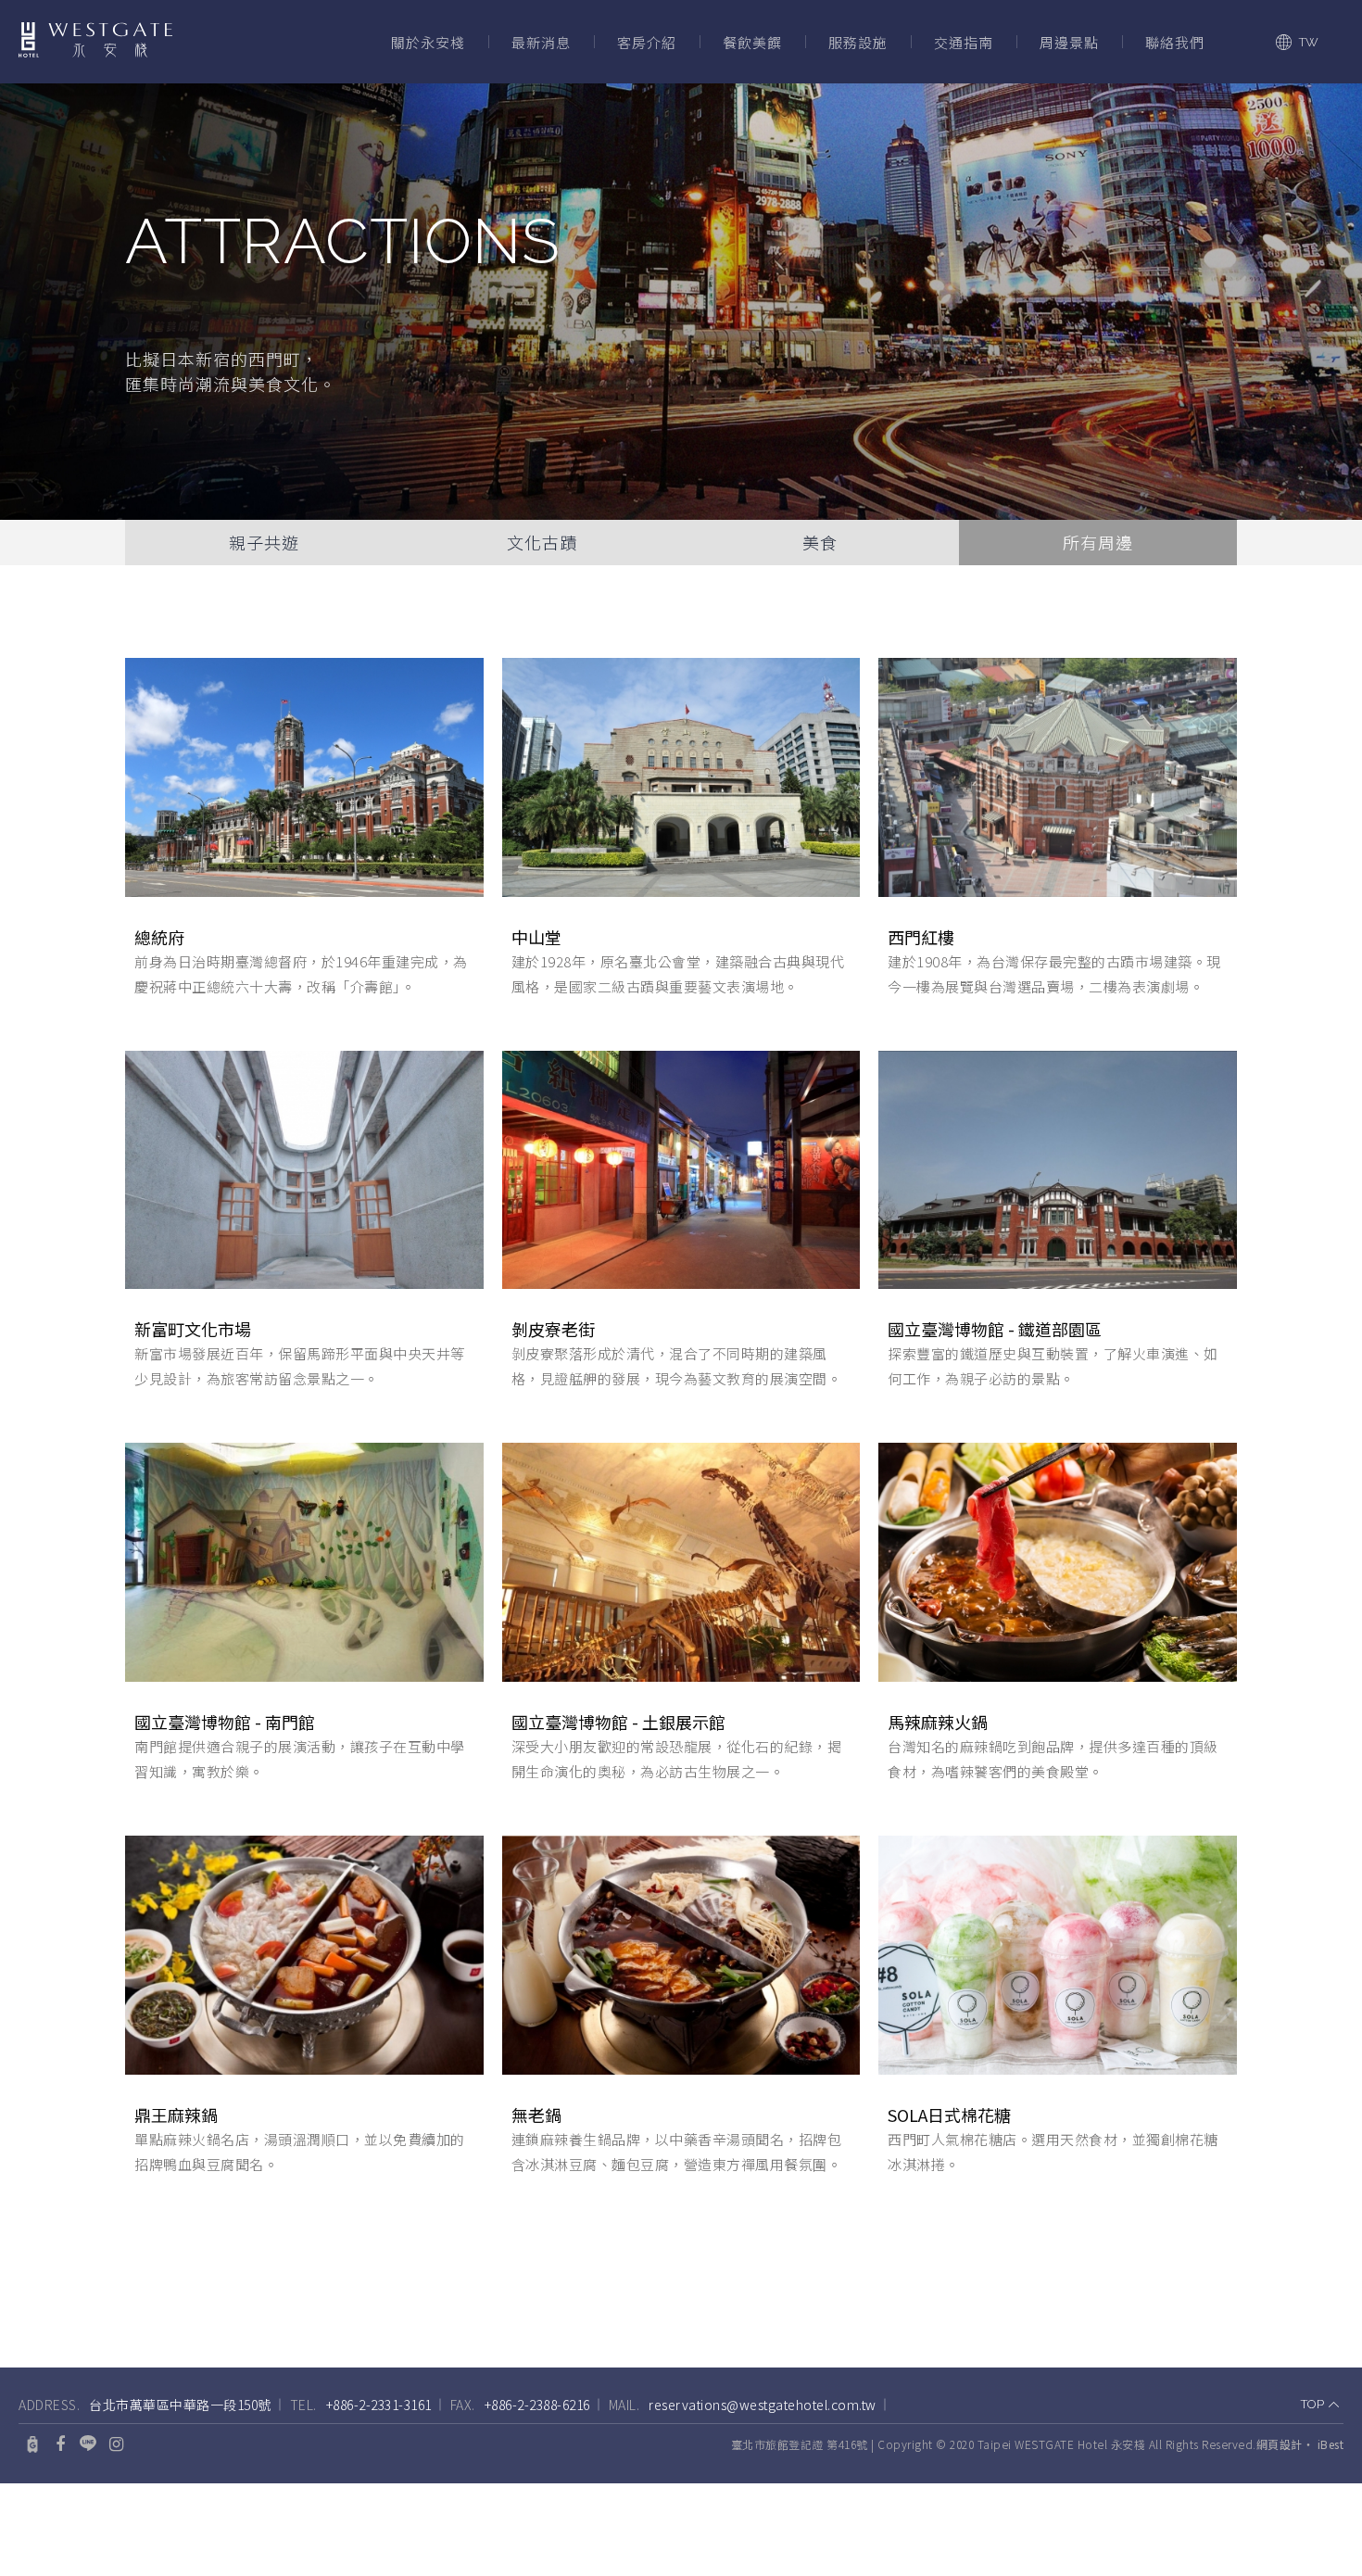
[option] (681, 302)
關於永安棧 (428, 42)
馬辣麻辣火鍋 (938, 1722)
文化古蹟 (542, 542)
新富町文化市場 (193, 1329)
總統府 (159, 937)
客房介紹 (647, 42)
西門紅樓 (921, 937)
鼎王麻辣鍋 (176, 2115)
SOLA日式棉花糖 (949, 2115)
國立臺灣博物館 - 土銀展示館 (618, 1722)
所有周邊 (1098, 542)
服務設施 (858, 42)
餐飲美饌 (752, 42)
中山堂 (536, 937)
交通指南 (964, 42)
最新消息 (541, 42)
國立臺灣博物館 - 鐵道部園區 (995, 1329)
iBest (1331, 2444)
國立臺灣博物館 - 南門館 (225, 1722)
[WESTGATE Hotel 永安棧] (95, 42)
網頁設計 (1280, 2444)
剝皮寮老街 (553, 1329)
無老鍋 (536, 2115)
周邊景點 (1069, 42)
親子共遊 (264, 542)
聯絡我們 (1175, 42)
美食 (820, 542)
